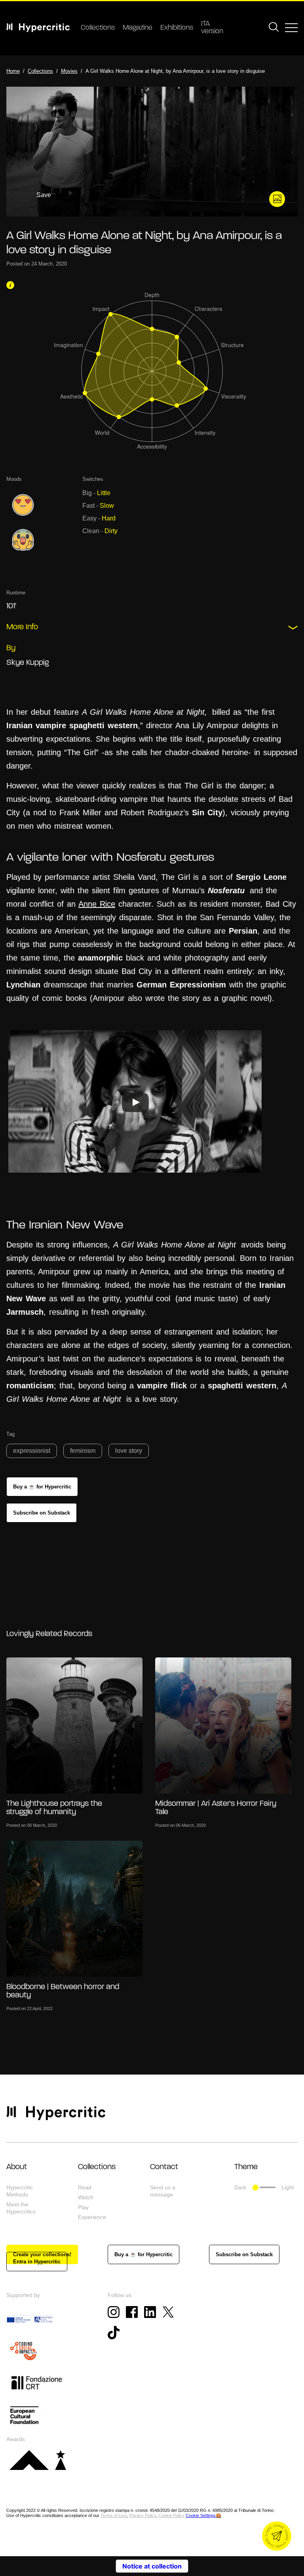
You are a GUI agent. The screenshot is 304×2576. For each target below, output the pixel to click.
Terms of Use (114, 2515)
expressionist (32, 1451)
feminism (83, 1451)
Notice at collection (152, 2566)
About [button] (17, 2167)
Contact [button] (164, 2167)
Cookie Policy (171, 2515)
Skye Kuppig (28, 663)
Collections (98, 28)
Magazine (138, 28)
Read (85, 2187)
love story (129, 1451)
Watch (86, 2197)
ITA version (212, 28)
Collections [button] (97, 2167)
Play (83, 2207)
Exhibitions (177, 28)
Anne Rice (97, 904)
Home (13, 71)
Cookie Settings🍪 (203, 2515)
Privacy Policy (142, 2515)
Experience (92, 2217)
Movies (69, 71)
